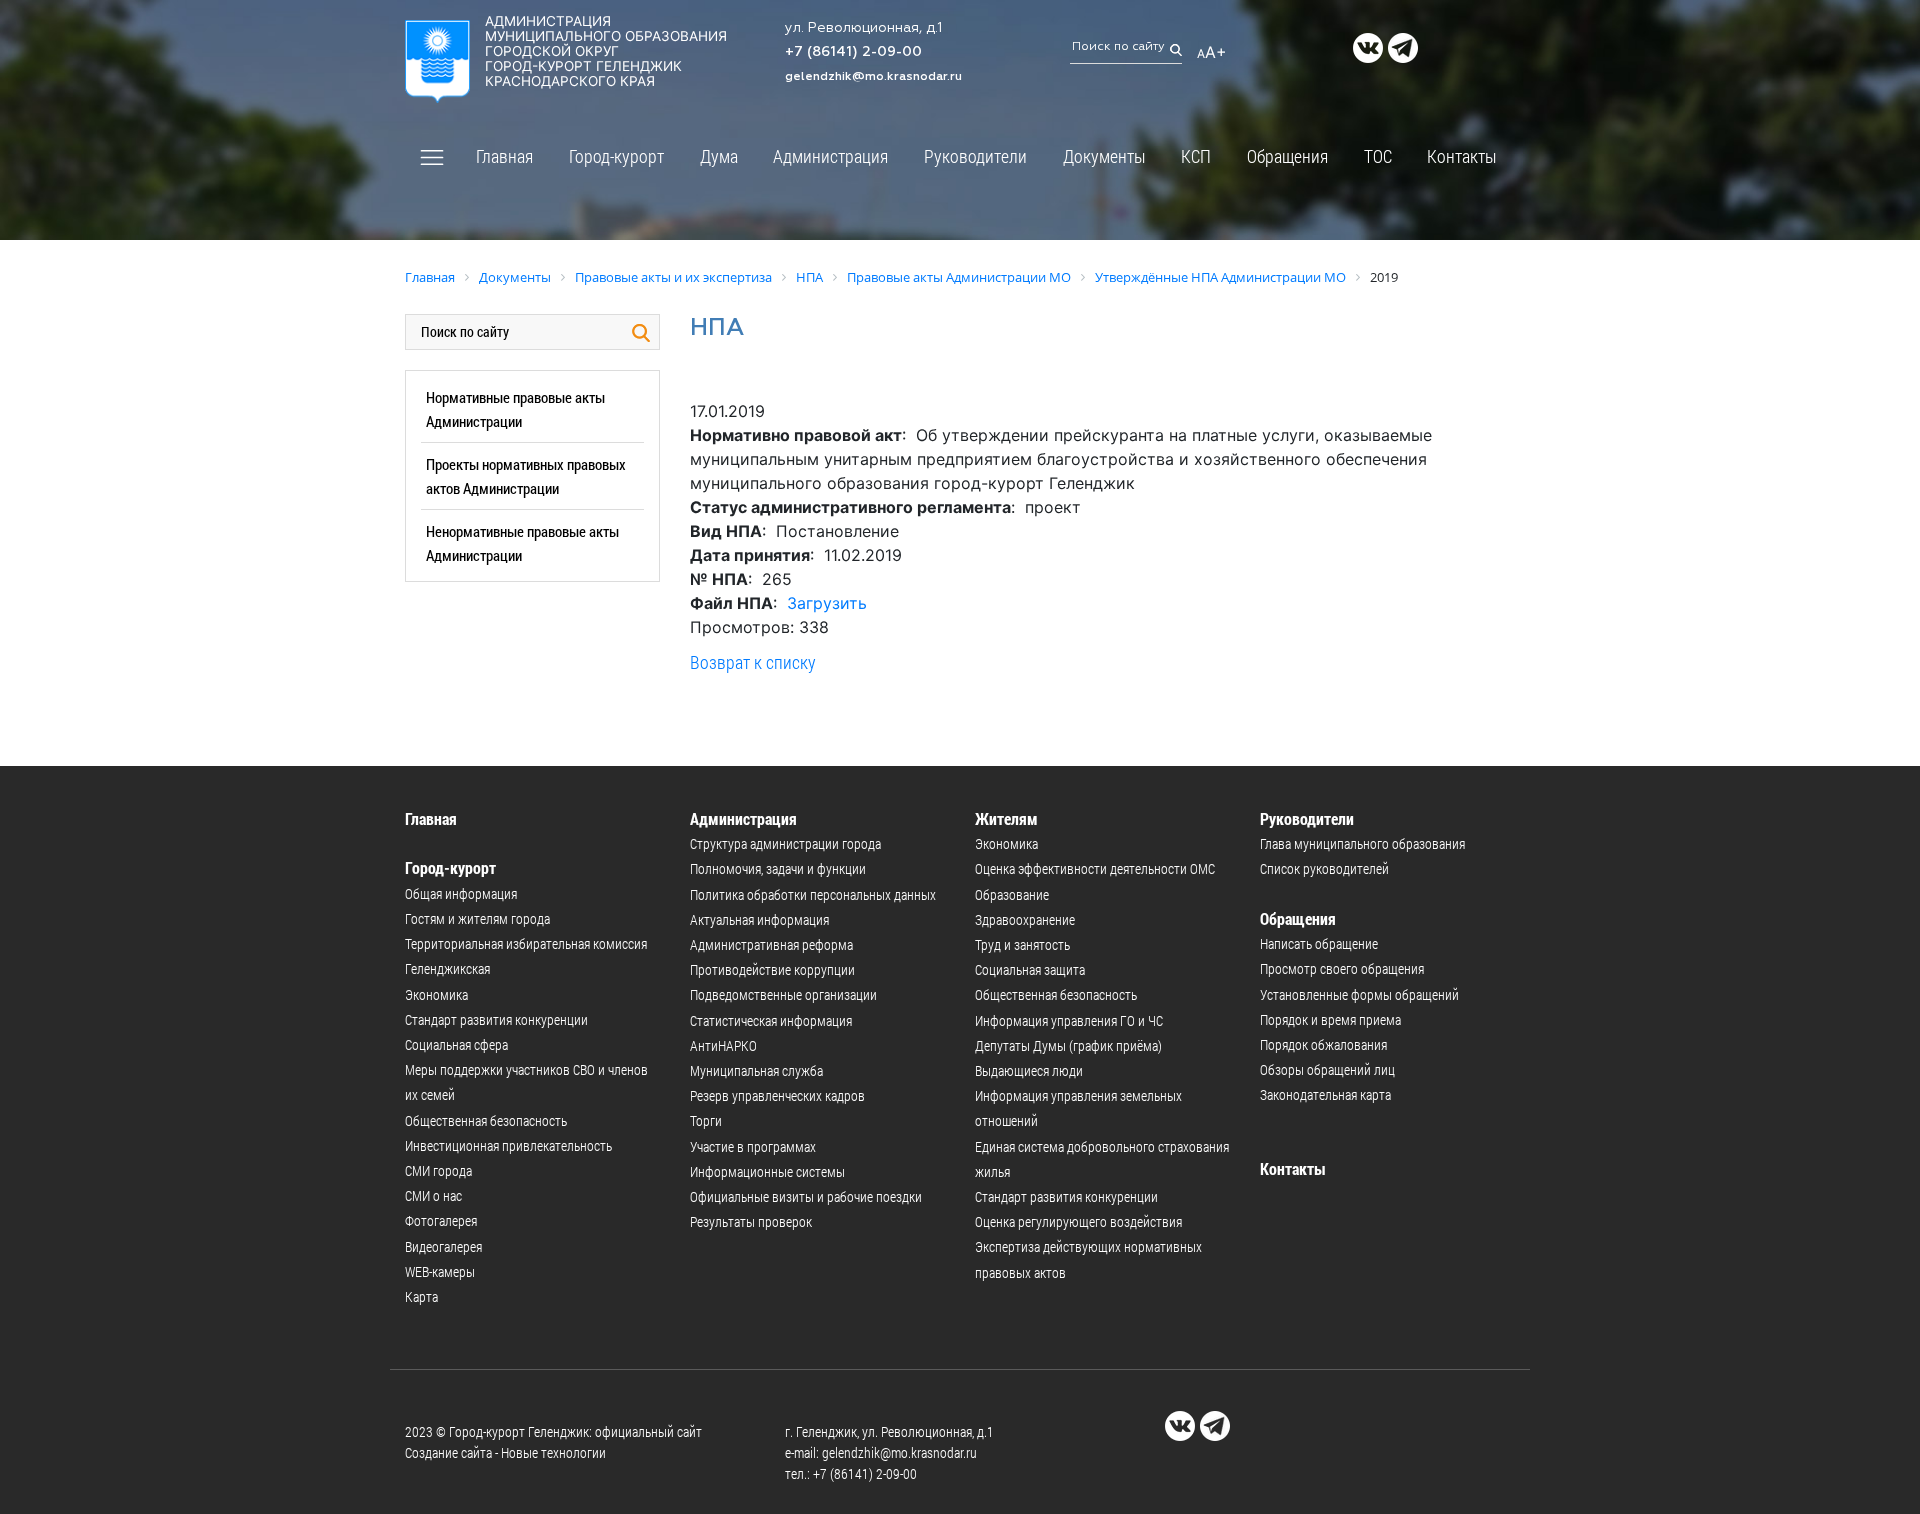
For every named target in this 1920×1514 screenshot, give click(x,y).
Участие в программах (753, 1146)
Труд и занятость (1022, 944)
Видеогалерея (443, 1246)
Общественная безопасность (486, 1120)
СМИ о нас (433, 1195)
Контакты (1462, 156)
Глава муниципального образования (1362, 843)
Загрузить (827, 603)
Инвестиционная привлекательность (508, 1145)
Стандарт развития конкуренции (496, 1019)
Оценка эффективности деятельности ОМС (1095, 868)
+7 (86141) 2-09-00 (853, 52)
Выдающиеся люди (1029, 1070)
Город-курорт (616, 156)
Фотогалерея (441, 1220)
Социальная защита (1030, 969)
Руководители (975, 156)
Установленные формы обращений (1359, 994)
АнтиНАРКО (723, 1045)
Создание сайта (448, 1452)
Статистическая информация (771, 1020)
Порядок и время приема (1330, 1019)
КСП (1196, 156)
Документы (1104, 156)
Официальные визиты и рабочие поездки (806, 1196)
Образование (1012, 894)
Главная (504, 156)
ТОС (1378, 156)
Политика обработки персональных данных (813, 894)
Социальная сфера (456, 1044)
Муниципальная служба (756, 1070)
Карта (421, 1296)
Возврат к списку (753, 662)
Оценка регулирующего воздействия (1078, 1221)
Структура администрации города (785, 843)
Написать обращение (1319, 943)
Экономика (436, 994)
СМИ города (438, 1170)
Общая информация (461, 893)
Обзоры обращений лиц (1327, 1069)
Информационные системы (767, 1171)
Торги (706, 1120)
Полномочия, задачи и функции (778, 868)
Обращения (1287, 156)
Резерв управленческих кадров (777, 1095)
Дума (719, 156)
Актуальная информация (759, 919)
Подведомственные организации (783, 994)
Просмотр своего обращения (1342, 968)
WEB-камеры (440, 1271)
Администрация (830, 156)
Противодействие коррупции (772, 969)
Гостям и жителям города (477, 918)
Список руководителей (1324, 868)
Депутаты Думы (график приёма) (1068, 1045)
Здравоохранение (1025, 919)
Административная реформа (771, 944)
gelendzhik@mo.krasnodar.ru (873, 77)
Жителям (1006, 818)
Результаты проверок (751, 1221)
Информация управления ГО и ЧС (1069, 1020)
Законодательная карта (1325, 1094)
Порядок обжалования (1323, 1044)
